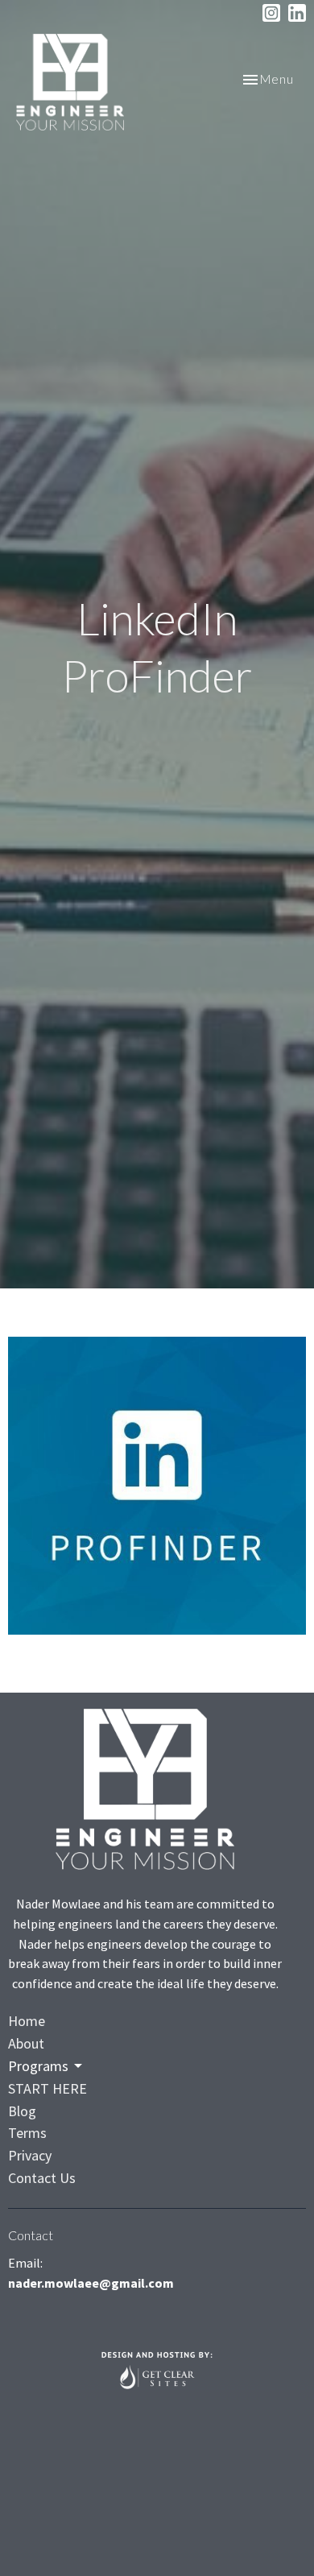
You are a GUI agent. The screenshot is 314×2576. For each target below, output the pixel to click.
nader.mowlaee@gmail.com (91, 2283)
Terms (27, 2133)
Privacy (30, 2155)
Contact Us (42, 2178)
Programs (38, 2066)
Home (27, 2021)
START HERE (48, 2088)
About (26, 2043)
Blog (22, 2111)
